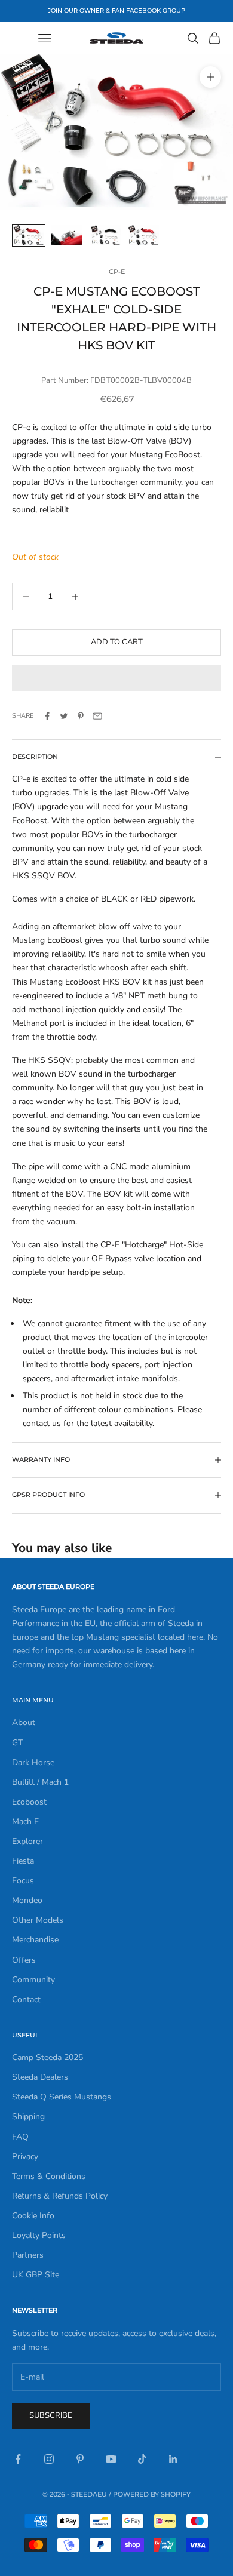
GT (17, 1743)
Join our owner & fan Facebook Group (116, 10)
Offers (24, 1960)
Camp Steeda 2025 (47, 2057)
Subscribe (51, 2415)
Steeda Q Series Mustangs (62, 2097)
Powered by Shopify (152, 2494)
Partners (28, 2255)
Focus (23, 1881)
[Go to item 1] (29, 236)
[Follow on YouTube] (111, 2459)
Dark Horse (33, 1762)
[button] (116, 678)
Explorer (27, 1841)
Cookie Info (33, 2216)
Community (33, 1980)
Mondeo (27, 1900)
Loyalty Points (39, 2235)
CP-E (117, 272)
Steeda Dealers (40, 2077)
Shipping (28, 2117)
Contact (26, 1999)
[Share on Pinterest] (81, 716)
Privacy (25, 2157)
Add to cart (117, 642)
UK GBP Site (36, 2275)
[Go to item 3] (105, 236)
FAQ (20, 2137)
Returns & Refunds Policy (60, 2196)
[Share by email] (97, 716)
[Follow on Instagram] (49, 2459)
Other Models (38, 1920)
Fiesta (23, 1861)
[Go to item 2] (67, 236)
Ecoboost (29, 1802)
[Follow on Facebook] (18, 2459)
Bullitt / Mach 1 (40, 1782)
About (24, 1722)
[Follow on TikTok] (142, 2459)
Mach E (25, 1822)
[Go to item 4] (143, 236)
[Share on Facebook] (47, 716)
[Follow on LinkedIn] (173, 2459)
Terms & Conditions (49, 2176)
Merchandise (35, 1940)
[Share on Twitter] (64, 716)
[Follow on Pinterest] (80, 2459)
